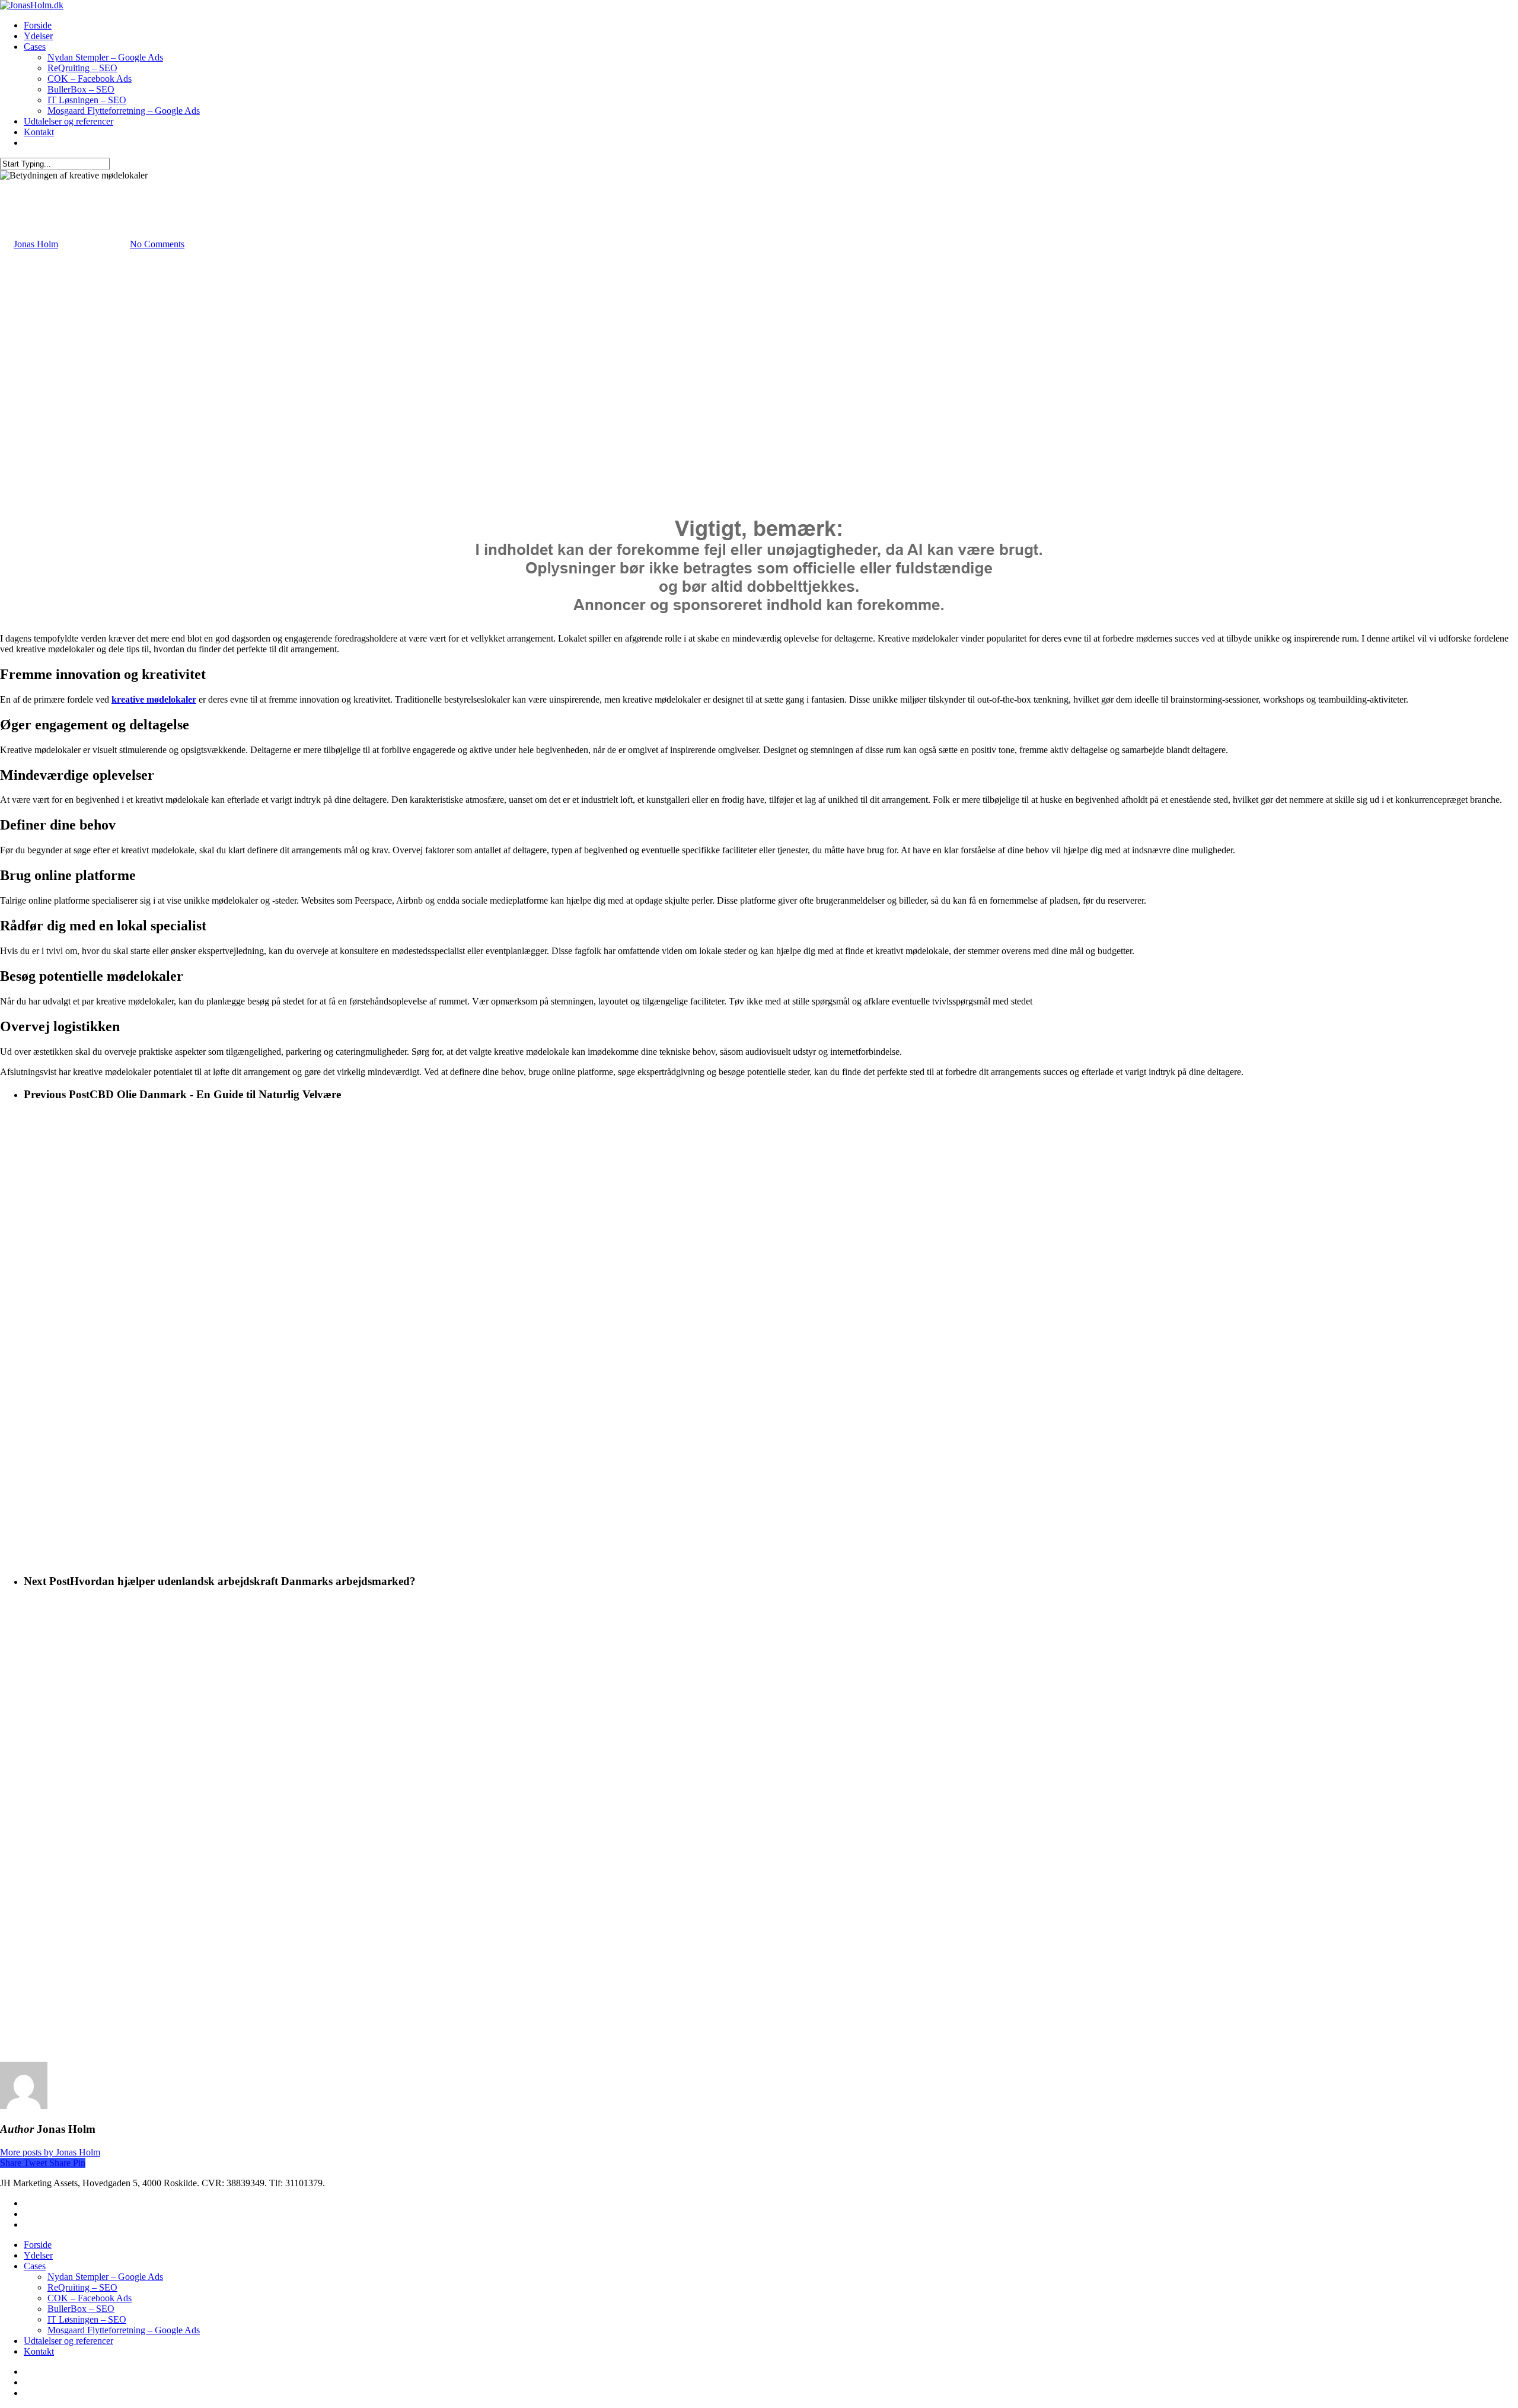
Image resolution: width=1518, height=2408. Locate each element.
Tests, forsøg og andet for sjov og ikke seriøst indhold (100, 186)
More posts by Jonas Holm (50, 2152)
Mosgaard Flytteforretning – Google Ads (124, 111)
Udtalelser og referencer (68, 121)
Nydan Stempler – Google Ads (105, 57)
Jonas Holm (36, 244)
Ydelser (38, 36)
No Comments (157, 244)
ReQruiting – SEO (82, 68)
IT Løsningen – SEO (87, 100)
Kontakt (39, 132)
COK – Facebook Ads (90, 79)
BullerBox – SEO (81, 89)
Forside (38, 25)
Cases (35, 47)
